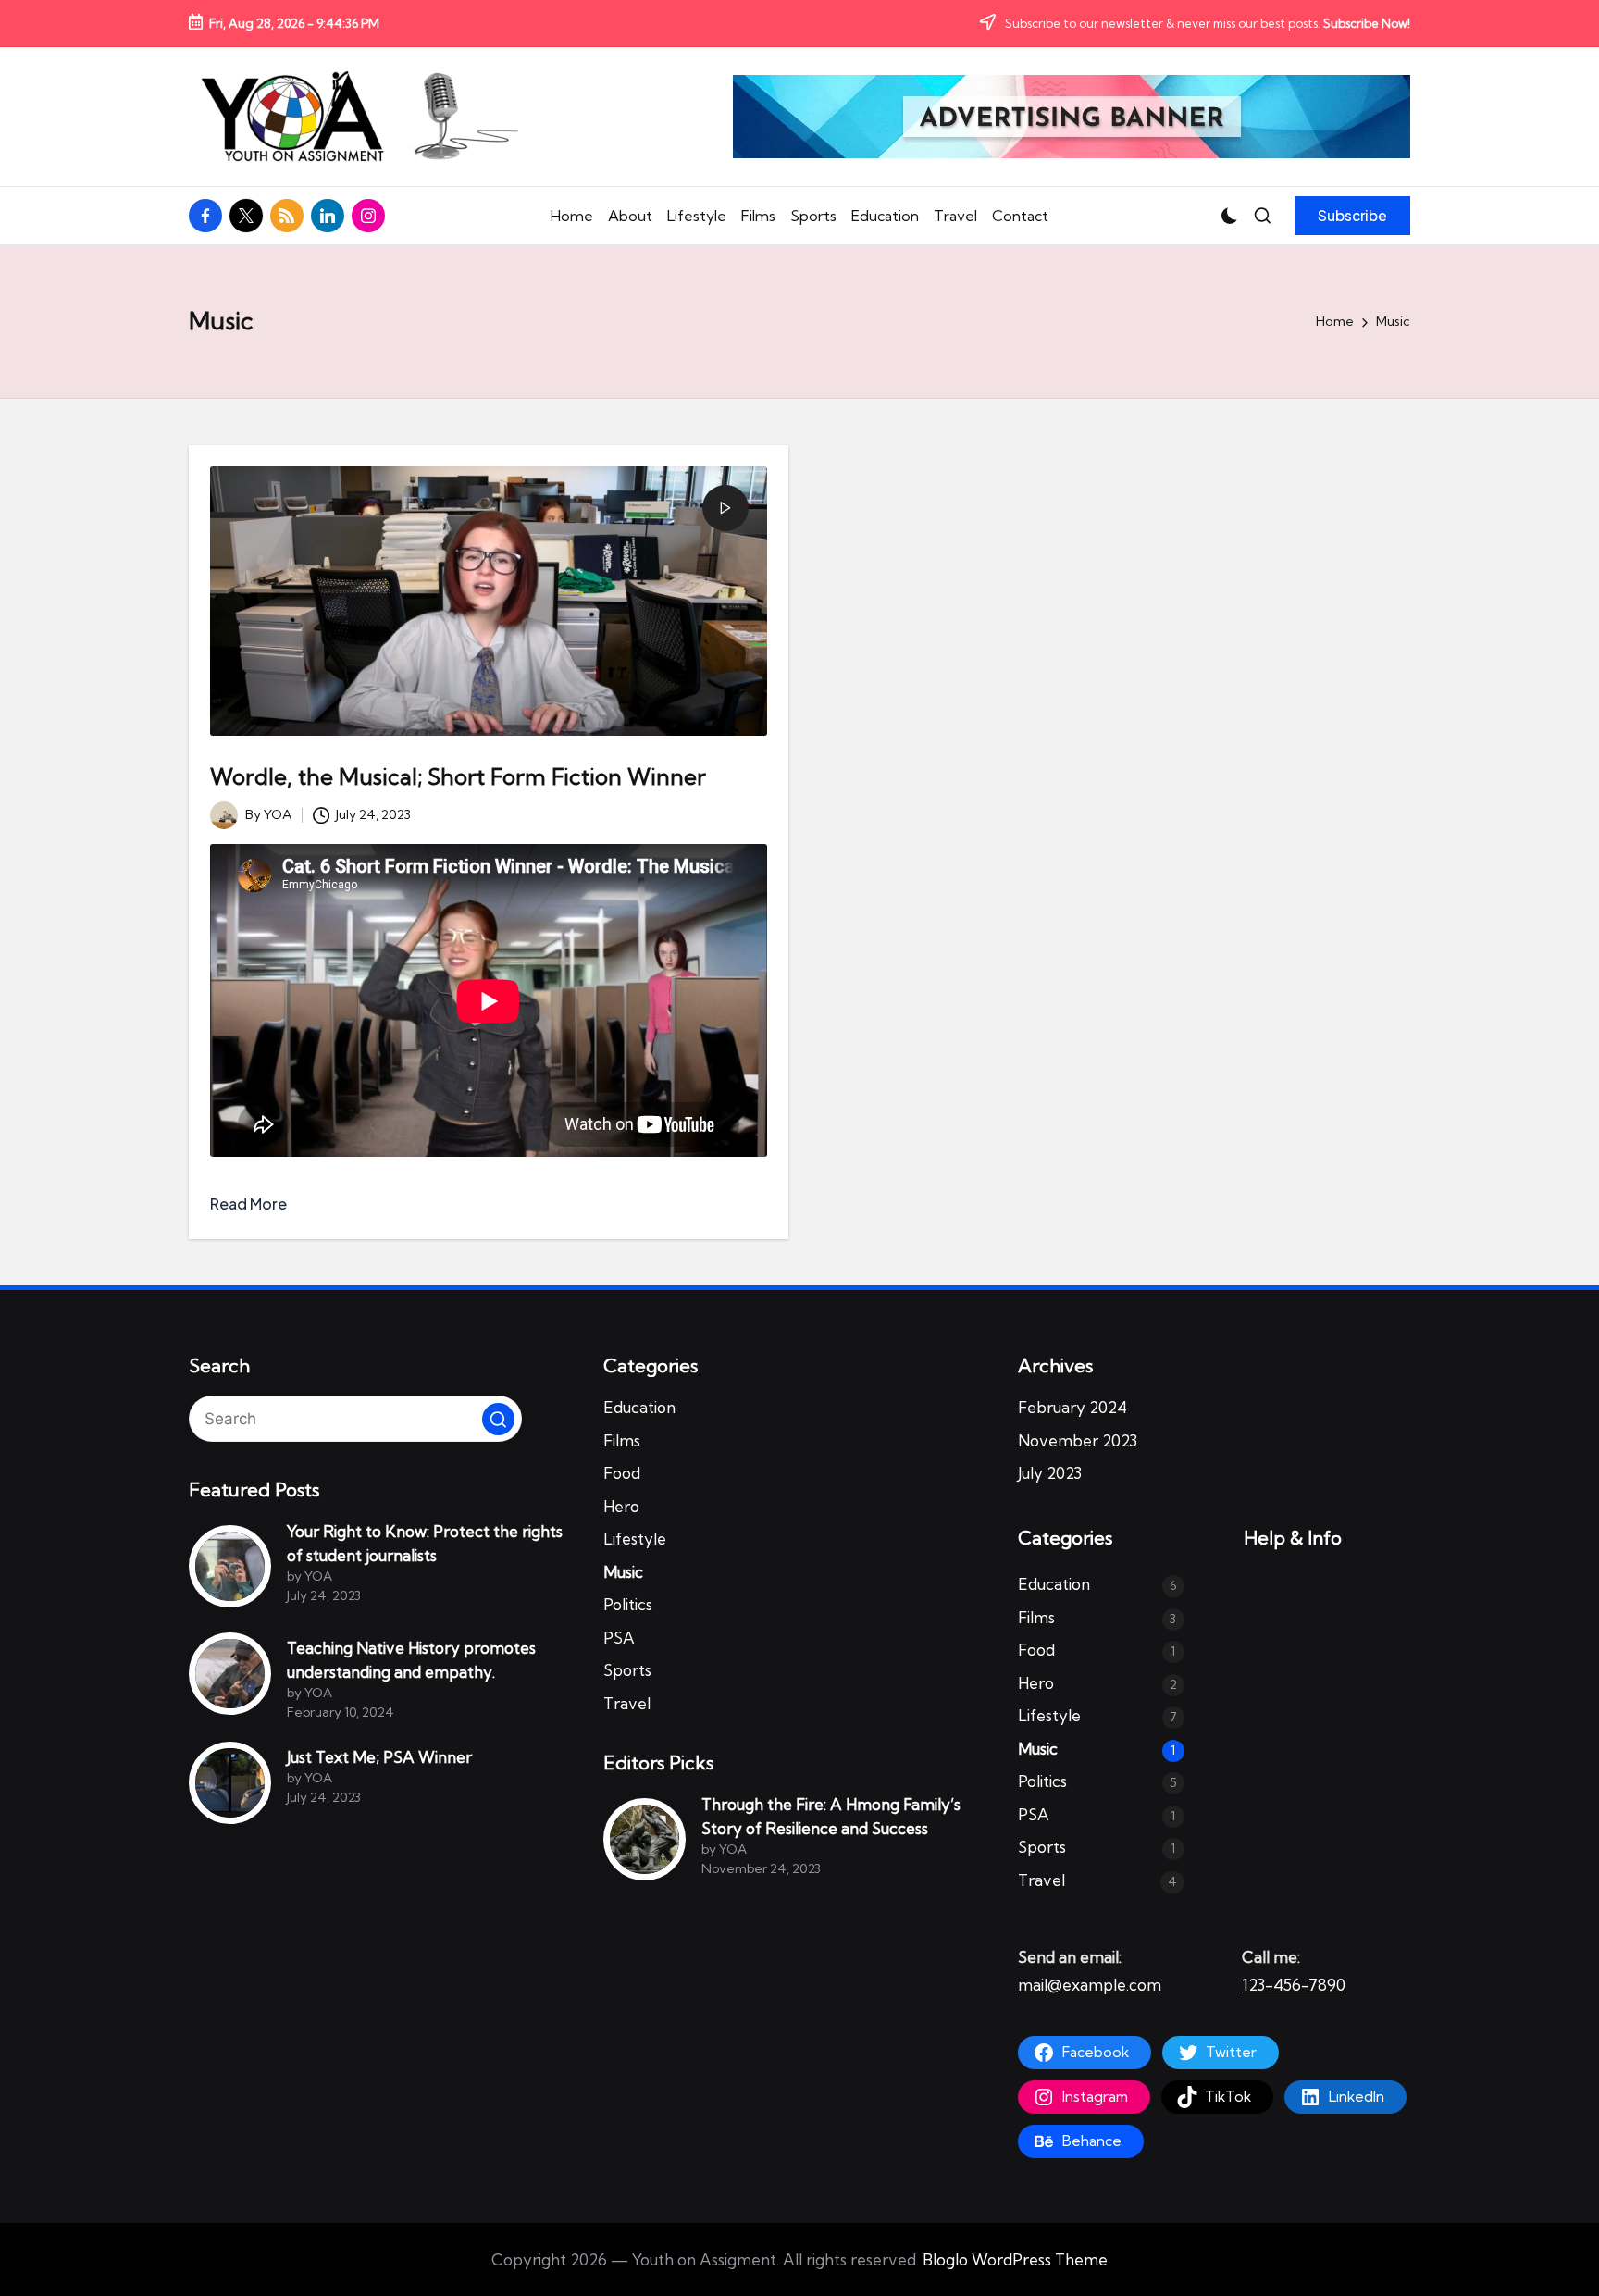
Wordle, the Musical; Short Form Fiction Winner (458, 776)
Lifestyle (635, 1539)
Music (623, 1572)
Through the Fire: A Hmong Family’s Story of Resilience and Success (831, 1816)
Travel (627, 1703)
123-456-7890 (1294, 1985)
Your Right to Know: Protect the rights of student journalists (425, 1543)
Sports (627, 1670)
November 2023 (1078, 1440)
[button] (1352, 216)
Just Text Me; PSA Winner (379, 1757)
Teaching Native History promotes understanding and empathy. (411, 1660)
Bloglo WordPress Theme (1015, 2259)
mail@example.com (1090, 1985)
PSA (619, 1638)
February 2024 (1072, 1407)
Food (622, 1473)
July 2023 (1050, 1473)
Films (622, 1440)
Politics (628, 1604)
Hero (621, 1506)
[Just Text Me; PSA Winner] (230, 1783)
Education (639, 1407)
